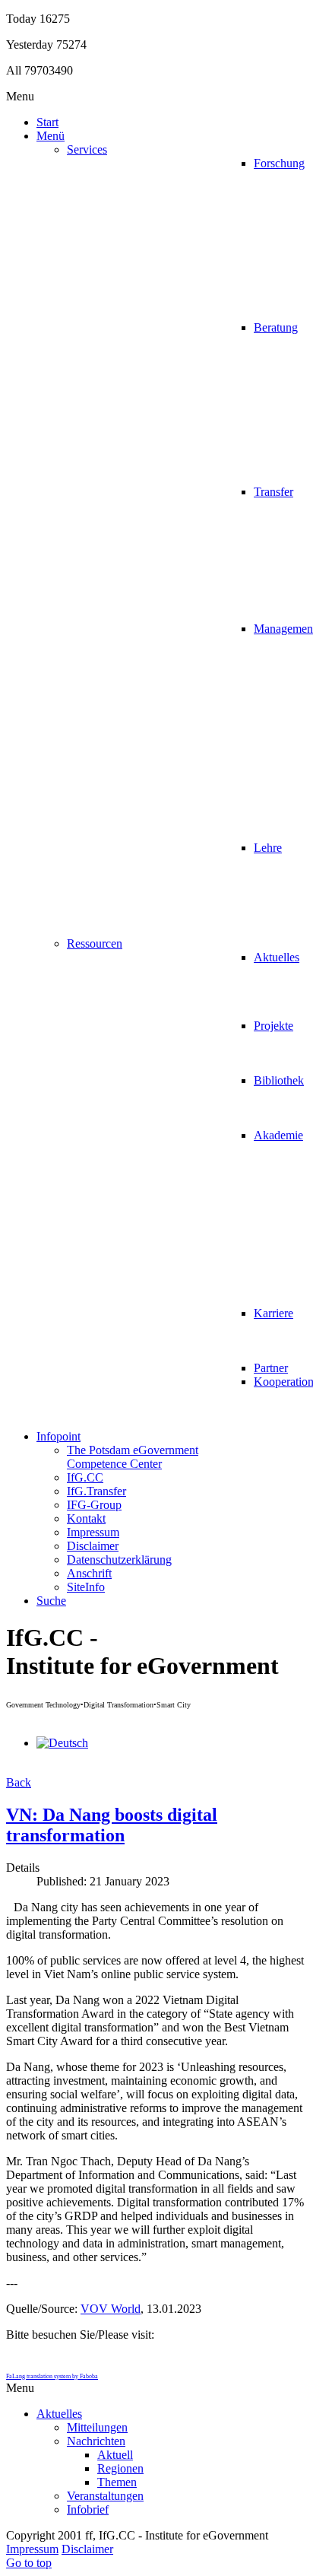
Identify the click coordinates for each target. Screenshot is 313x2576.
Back (19, 1782)
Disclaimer (87, 2549)
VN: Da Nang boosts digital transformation (112, 1825)
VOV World (111, 2309)
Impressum (32, 2549)
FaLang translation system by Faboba (52, 2376)
